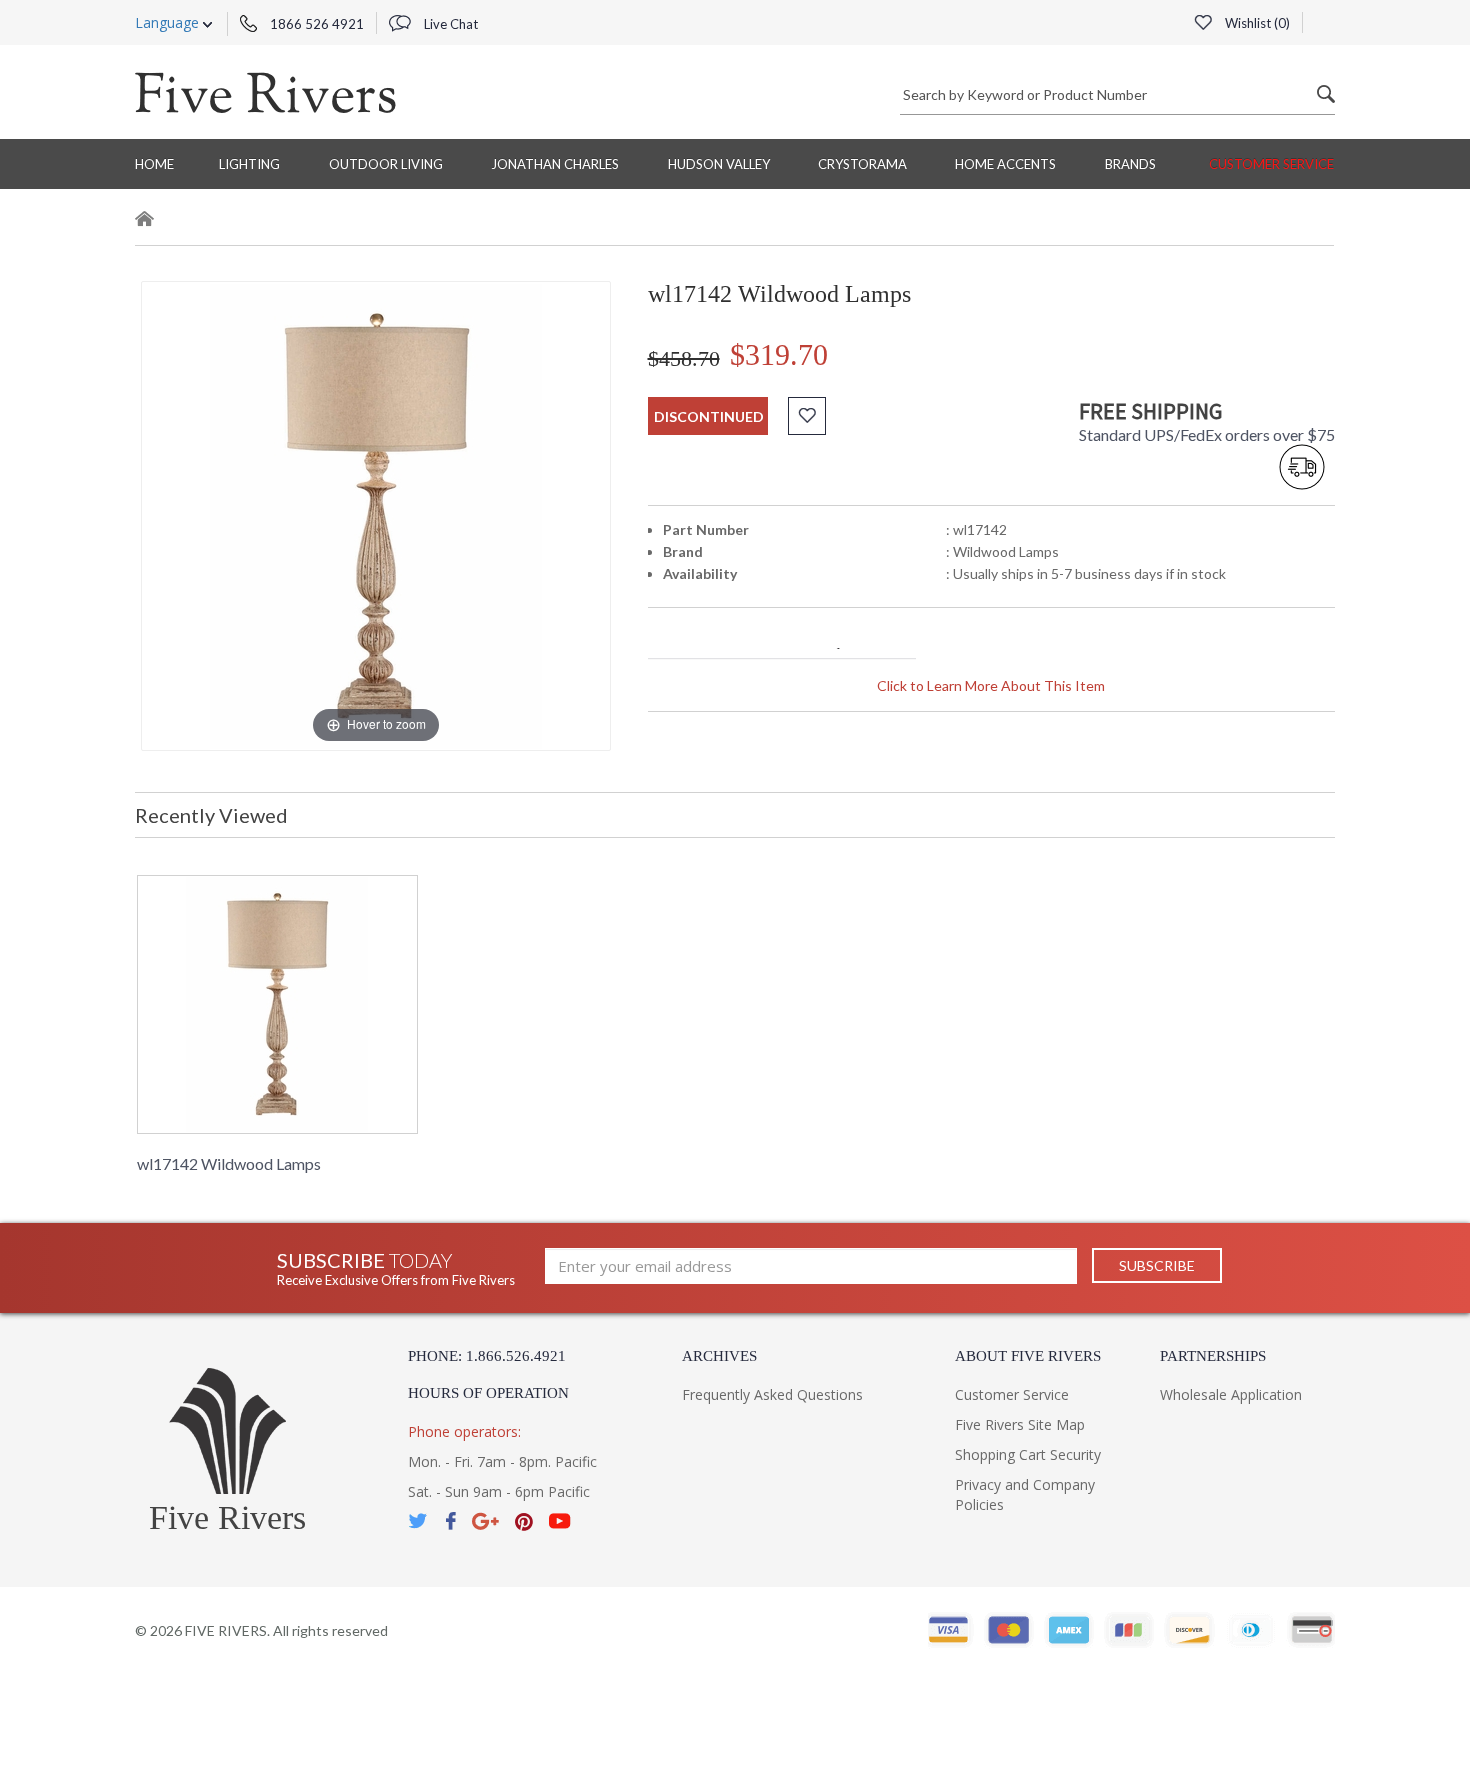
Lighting (249, 164)
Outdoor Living (386, 164)
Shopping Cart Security (1028, 1454)
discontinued (709, 416)
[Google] (485, 1521)
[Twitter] (419, 1521)
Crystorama (862, 164)
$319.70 (779, 354)
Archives (719, 1356)
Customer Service (1271, 164)
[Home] (145, 221)
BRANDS (1130, 164)
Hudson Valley (719, 164)
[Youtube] (560, 1521)
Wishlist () (1256, 23)
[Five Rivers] (265, 92)
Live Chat (449, 24)
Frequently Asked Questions (772, 1394)
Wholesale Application (1231, 1394)
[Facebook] (450, 1521)
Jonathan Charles (555, 164)
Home (154, 164)
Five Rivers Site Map (1020, 1424)
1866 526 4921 (315, 24)
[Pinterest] (524, 1521)
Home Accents (1005, 164)
